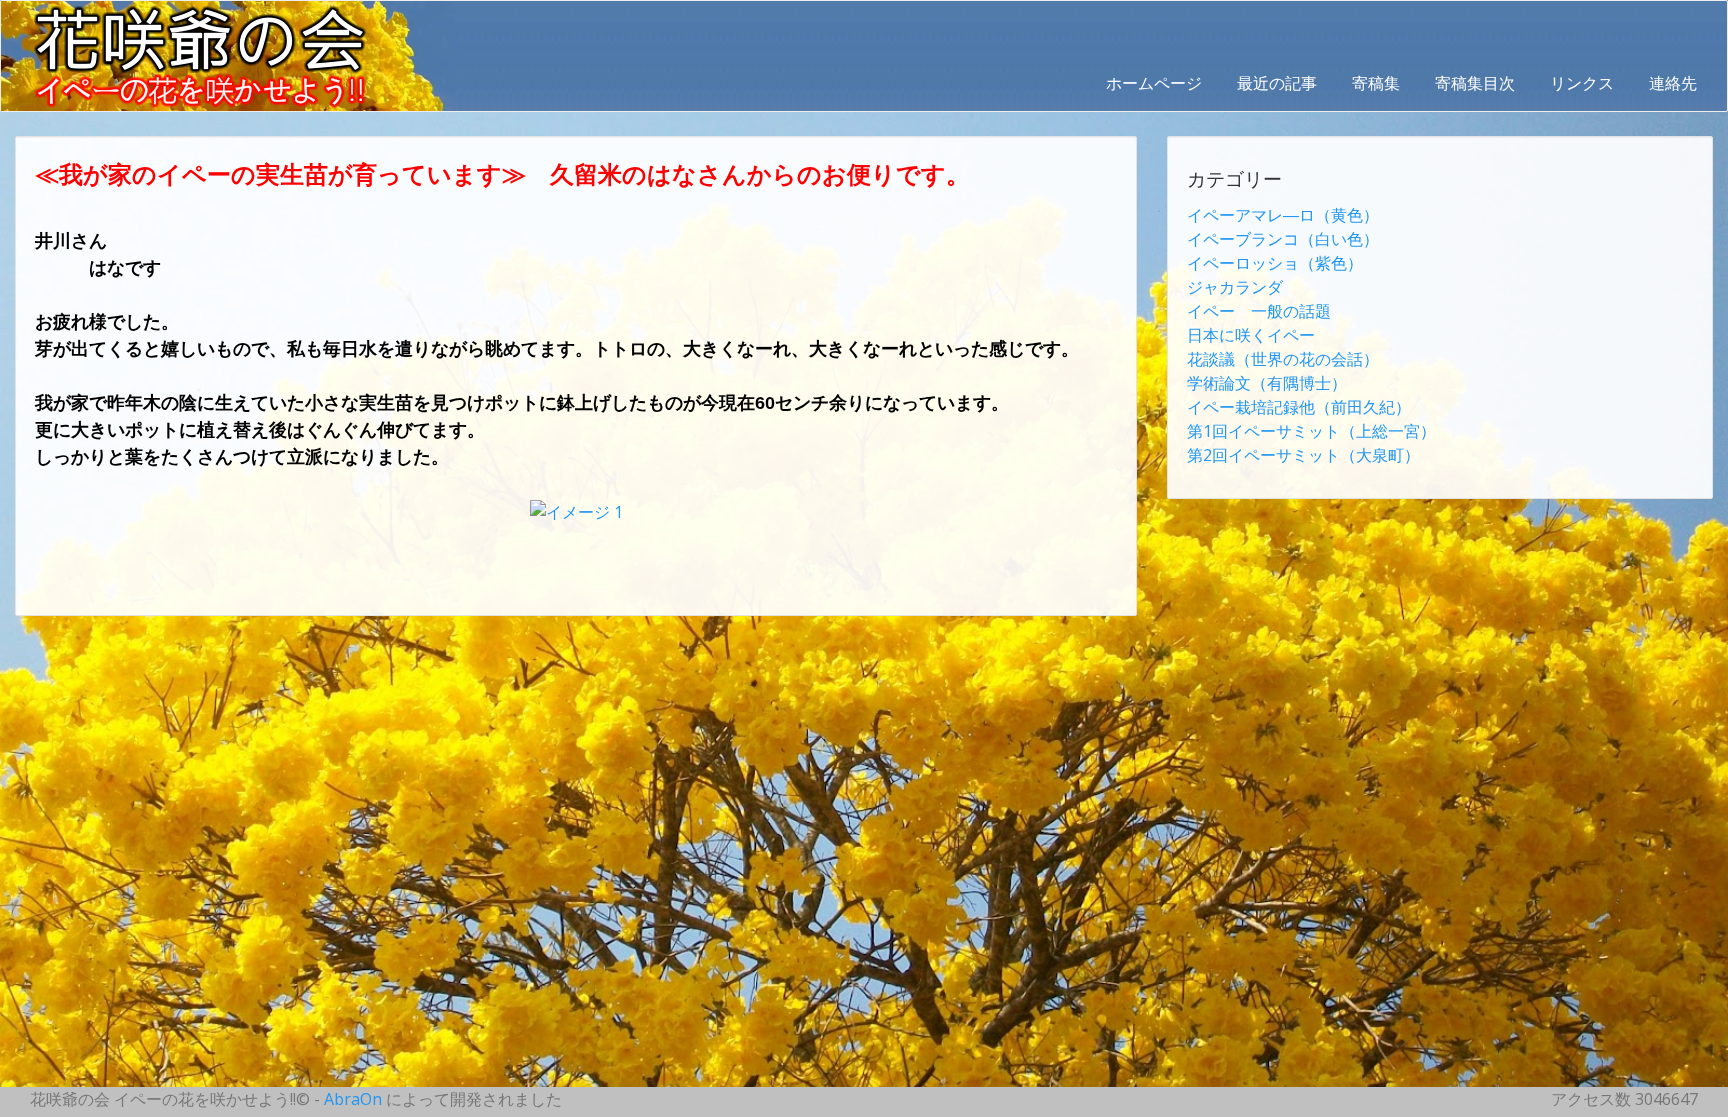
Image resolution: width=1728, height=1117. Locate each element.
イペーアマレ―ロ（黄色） (1283, 215)
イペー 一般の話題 (1259, 311)
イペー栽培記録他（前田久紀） (1299, 407)
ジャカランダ (1235, 287)
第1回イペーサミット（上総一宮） (1311, 431)
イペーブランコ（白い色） (1283, 239)
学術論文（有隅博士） (1267, 383)
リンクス (1582, 83)
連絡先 (1673, 83)
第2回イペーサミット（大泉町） (1303, 455)
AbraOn (353, 1099)
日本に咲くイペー (1251, 335)
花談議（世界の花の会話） (1283, 359)
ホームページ (1154, 83)
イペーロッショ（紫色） (1275, 263)
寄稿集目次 (1475, 83)
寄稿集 (1376, 83)
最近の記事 (1277, 83)
